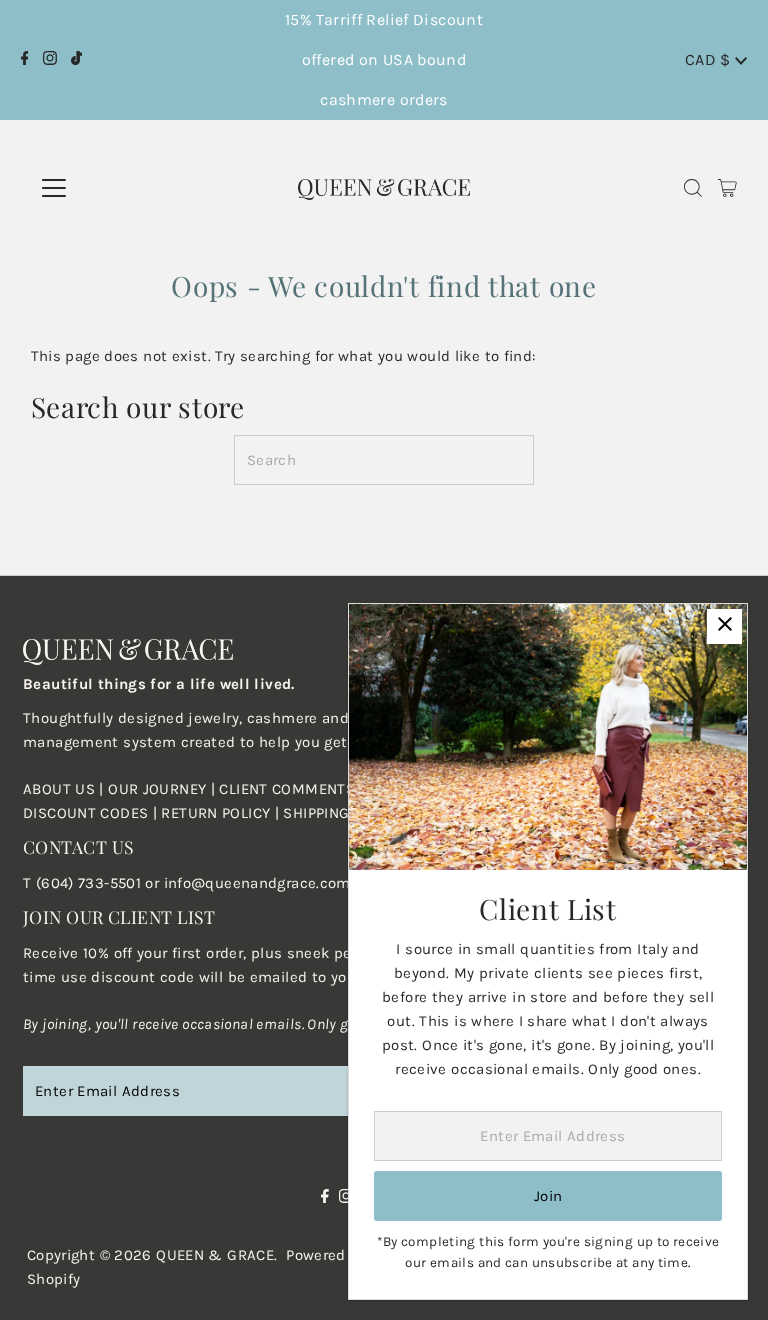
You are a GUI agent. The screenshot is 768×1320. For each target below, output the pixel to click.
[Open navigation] (119, 188)
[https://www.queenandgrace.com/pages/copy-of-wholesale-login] (159, 813)
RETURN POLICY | (222, 813)
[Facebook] (25, 60)
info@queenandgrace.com (257, 883)
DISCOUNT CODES (85, 813)
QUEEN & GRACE (215, 1255)
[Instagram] (50, 60)
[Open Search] (693, 188)
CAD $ (710, 59)
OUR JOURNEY (159, 789)
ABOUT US (59, 789)
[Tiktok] (76, 60)
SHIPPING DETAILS (346, 813)
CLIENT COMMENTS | (293, 789)
